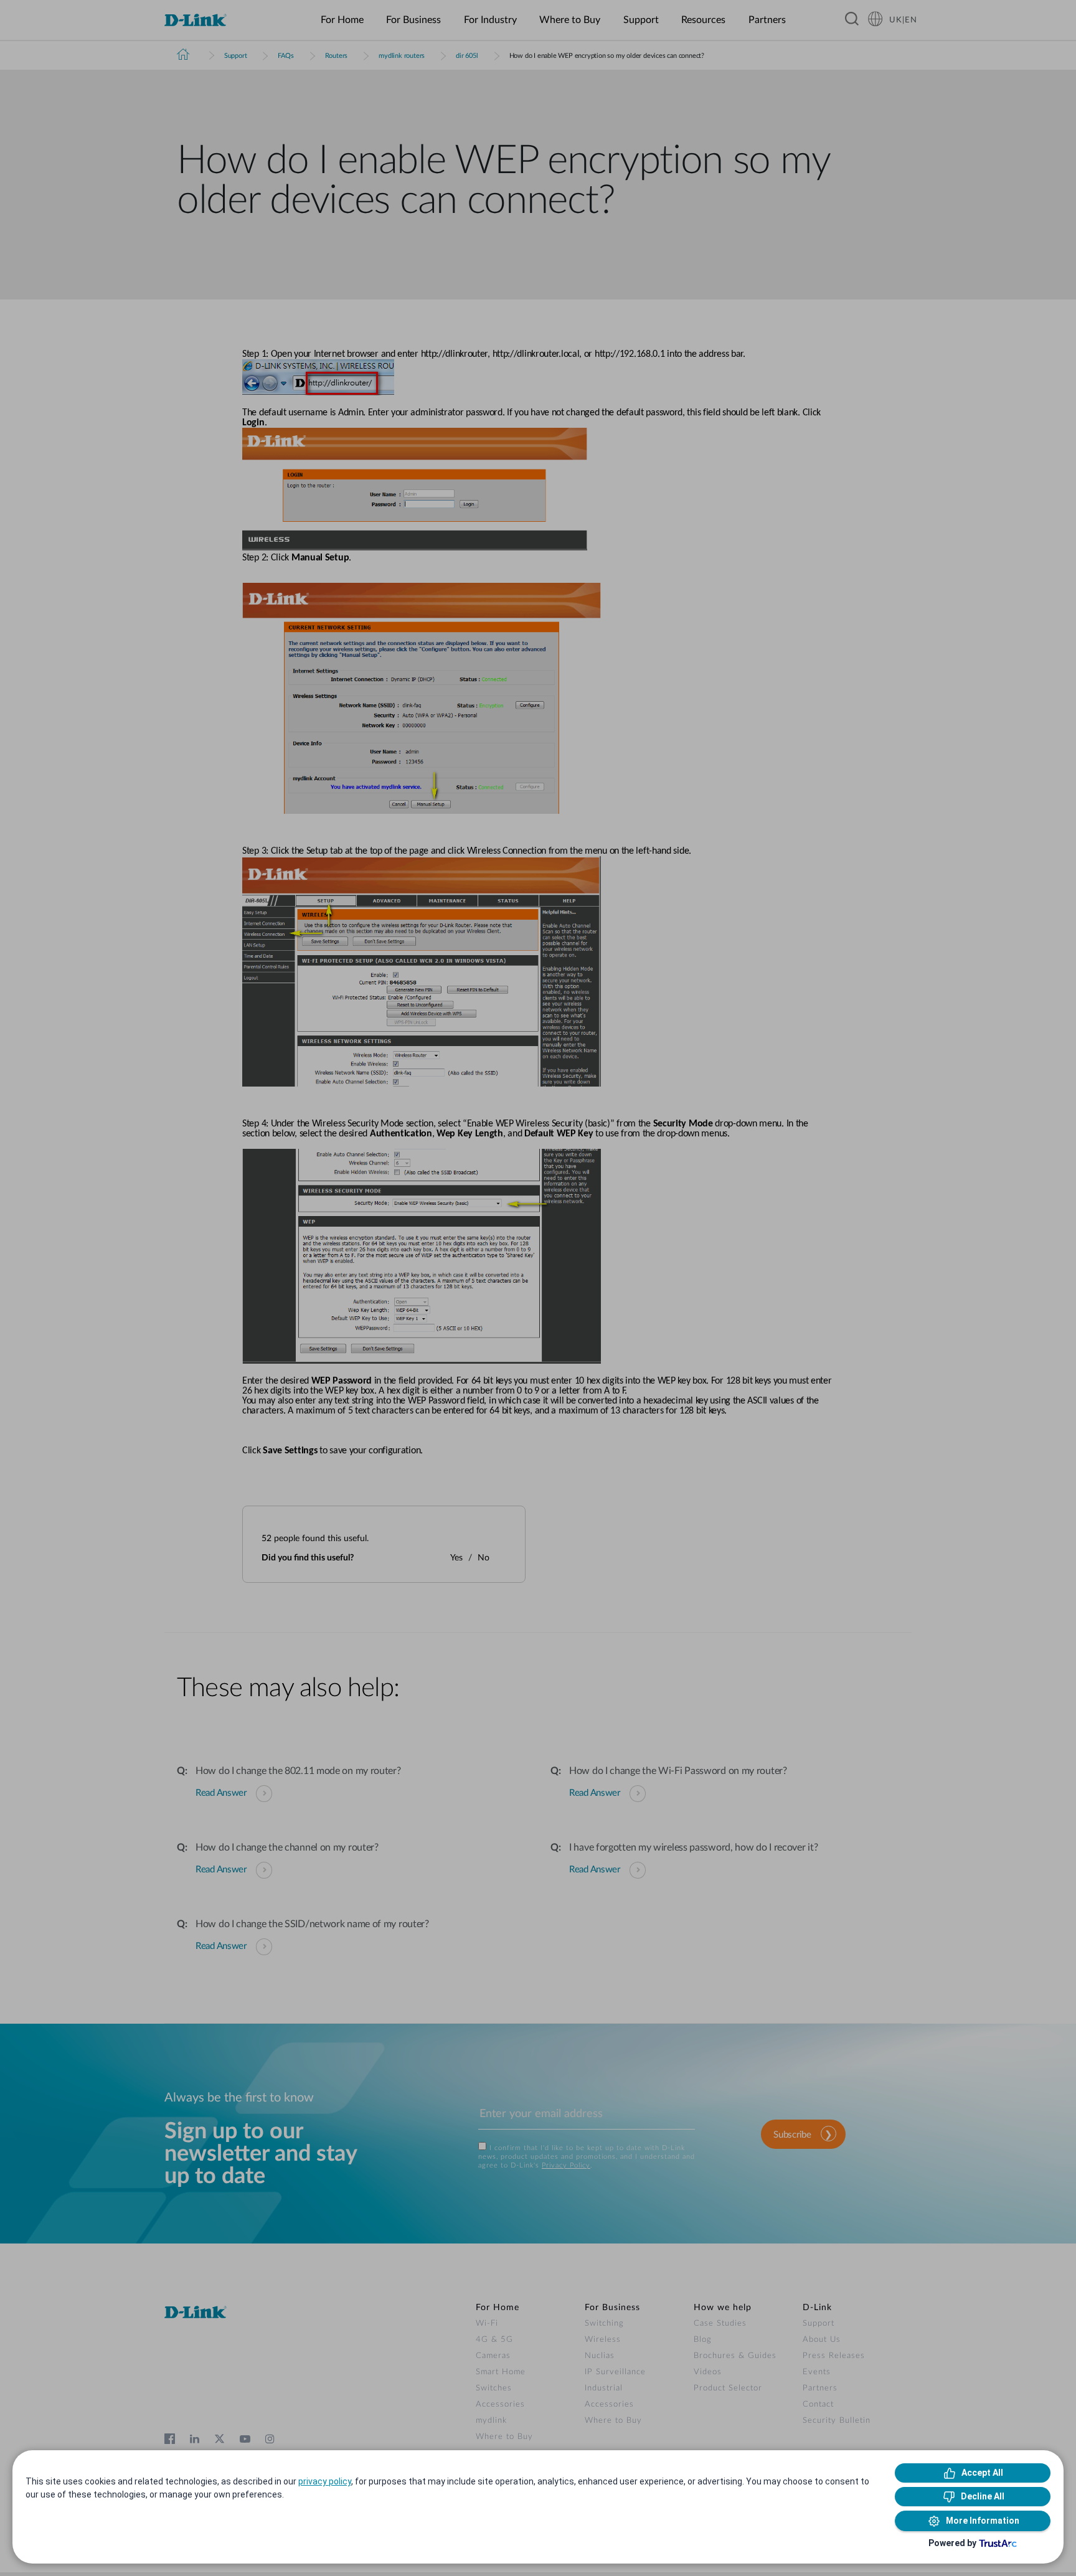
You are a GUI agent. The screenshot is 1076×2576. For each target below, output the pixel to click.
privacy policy (325, 2481)
